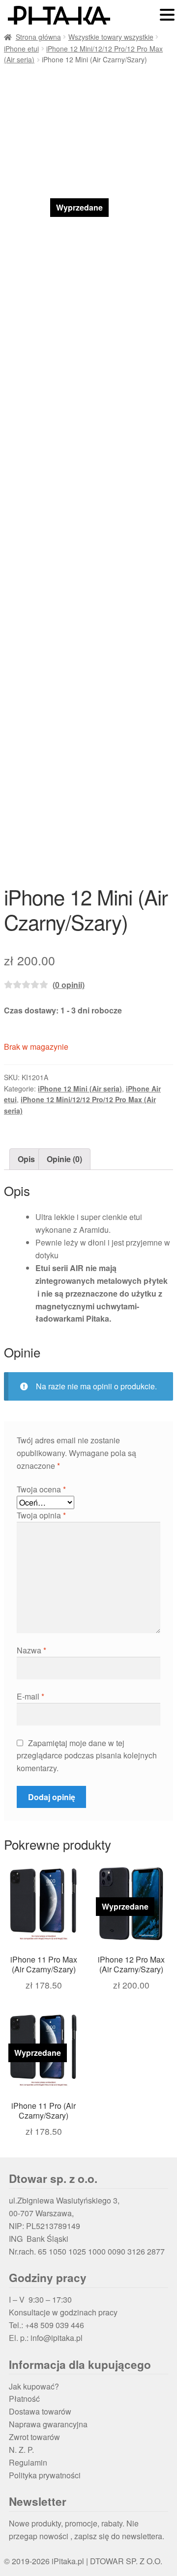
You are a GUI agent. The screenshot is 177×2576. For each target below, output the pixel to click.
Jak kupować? (34, 2386)
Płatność (24, 2399)
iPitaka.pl (68, 2561)
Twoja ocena (41, 1489)
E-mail (30, 1696)
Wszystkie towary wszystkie (111, 37)
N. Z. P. (21, 2450)
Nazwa (31, 1650)
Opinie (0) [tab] (64, 1159)
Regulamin (28, 2462)
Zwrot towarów (34, 2437)
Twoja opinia (41, 1515)
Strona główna (38, 37)
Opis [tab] (26, 1159)
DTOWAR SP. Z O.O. (126, 2561)
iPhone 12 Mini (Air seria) (80, 1089)
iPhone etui (21, 49)
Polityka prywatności (45, 2475)
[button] (167, 15)
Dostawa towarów (40, 2411)
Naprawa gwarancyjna (48, 2424)
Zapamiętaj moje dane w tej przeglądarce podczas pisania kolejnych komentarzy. (87, 1756)
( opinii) (69, 985)
